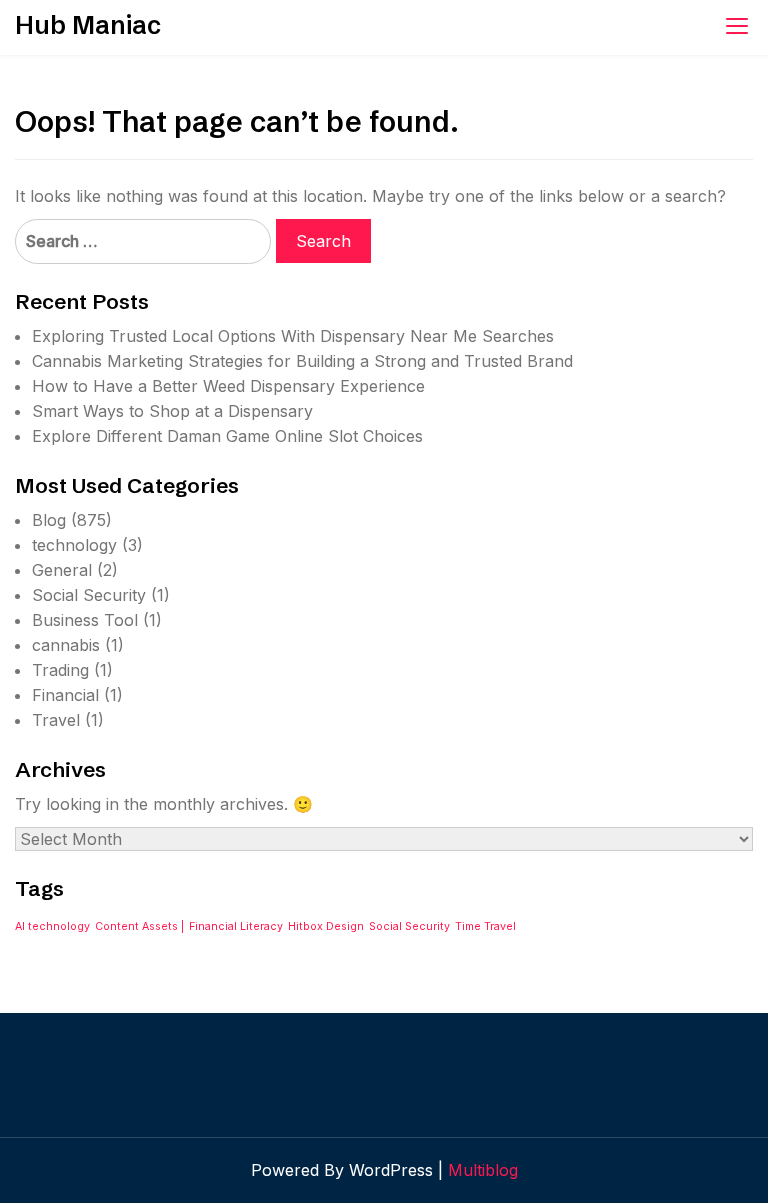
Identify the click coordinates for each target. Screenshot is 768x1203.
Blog (49, 520)
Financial (65, 695)
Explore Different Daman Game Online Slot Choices (227, 436)
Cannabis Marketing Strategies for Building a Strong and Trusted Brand (302, 361)
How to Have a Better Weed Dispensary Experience (228, 386)
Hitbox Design (326, 926)
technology (74, 545)
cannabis (66, 645)
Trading (60, 670)
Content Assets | (139, 926)
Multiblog (483, 1170)
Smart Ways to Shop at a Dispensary (172, 411)
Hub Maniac (88, 25)
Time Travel (485, 926)
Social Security (89, 595)
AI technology (52, 926)
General (62, 570)
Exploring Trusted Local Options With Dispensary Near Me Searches (293, 336)
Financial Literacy (236, 926)
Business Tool (85, 620)
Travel (56, 720)
